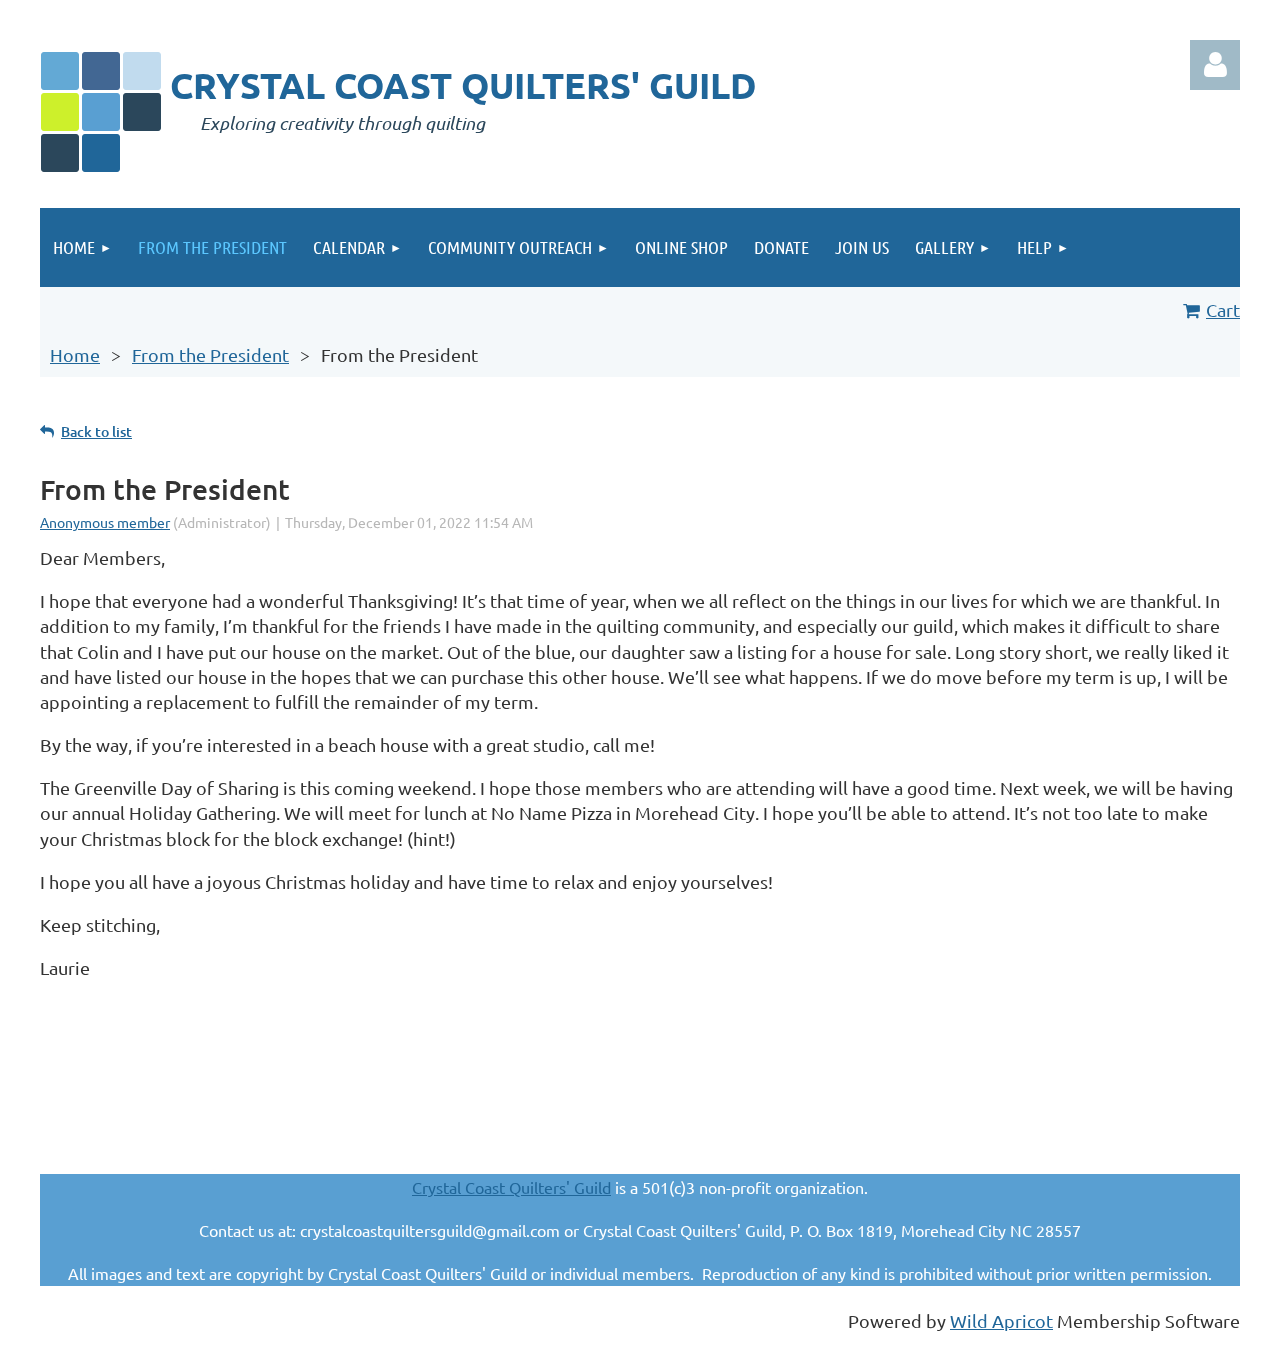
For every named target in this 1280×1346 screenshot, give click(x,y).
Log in (1215, 65)
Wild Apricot (1001, 1320)
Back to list (96, 431)
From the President (210, 354)
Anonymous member (105, 522)
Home (75, 354)
